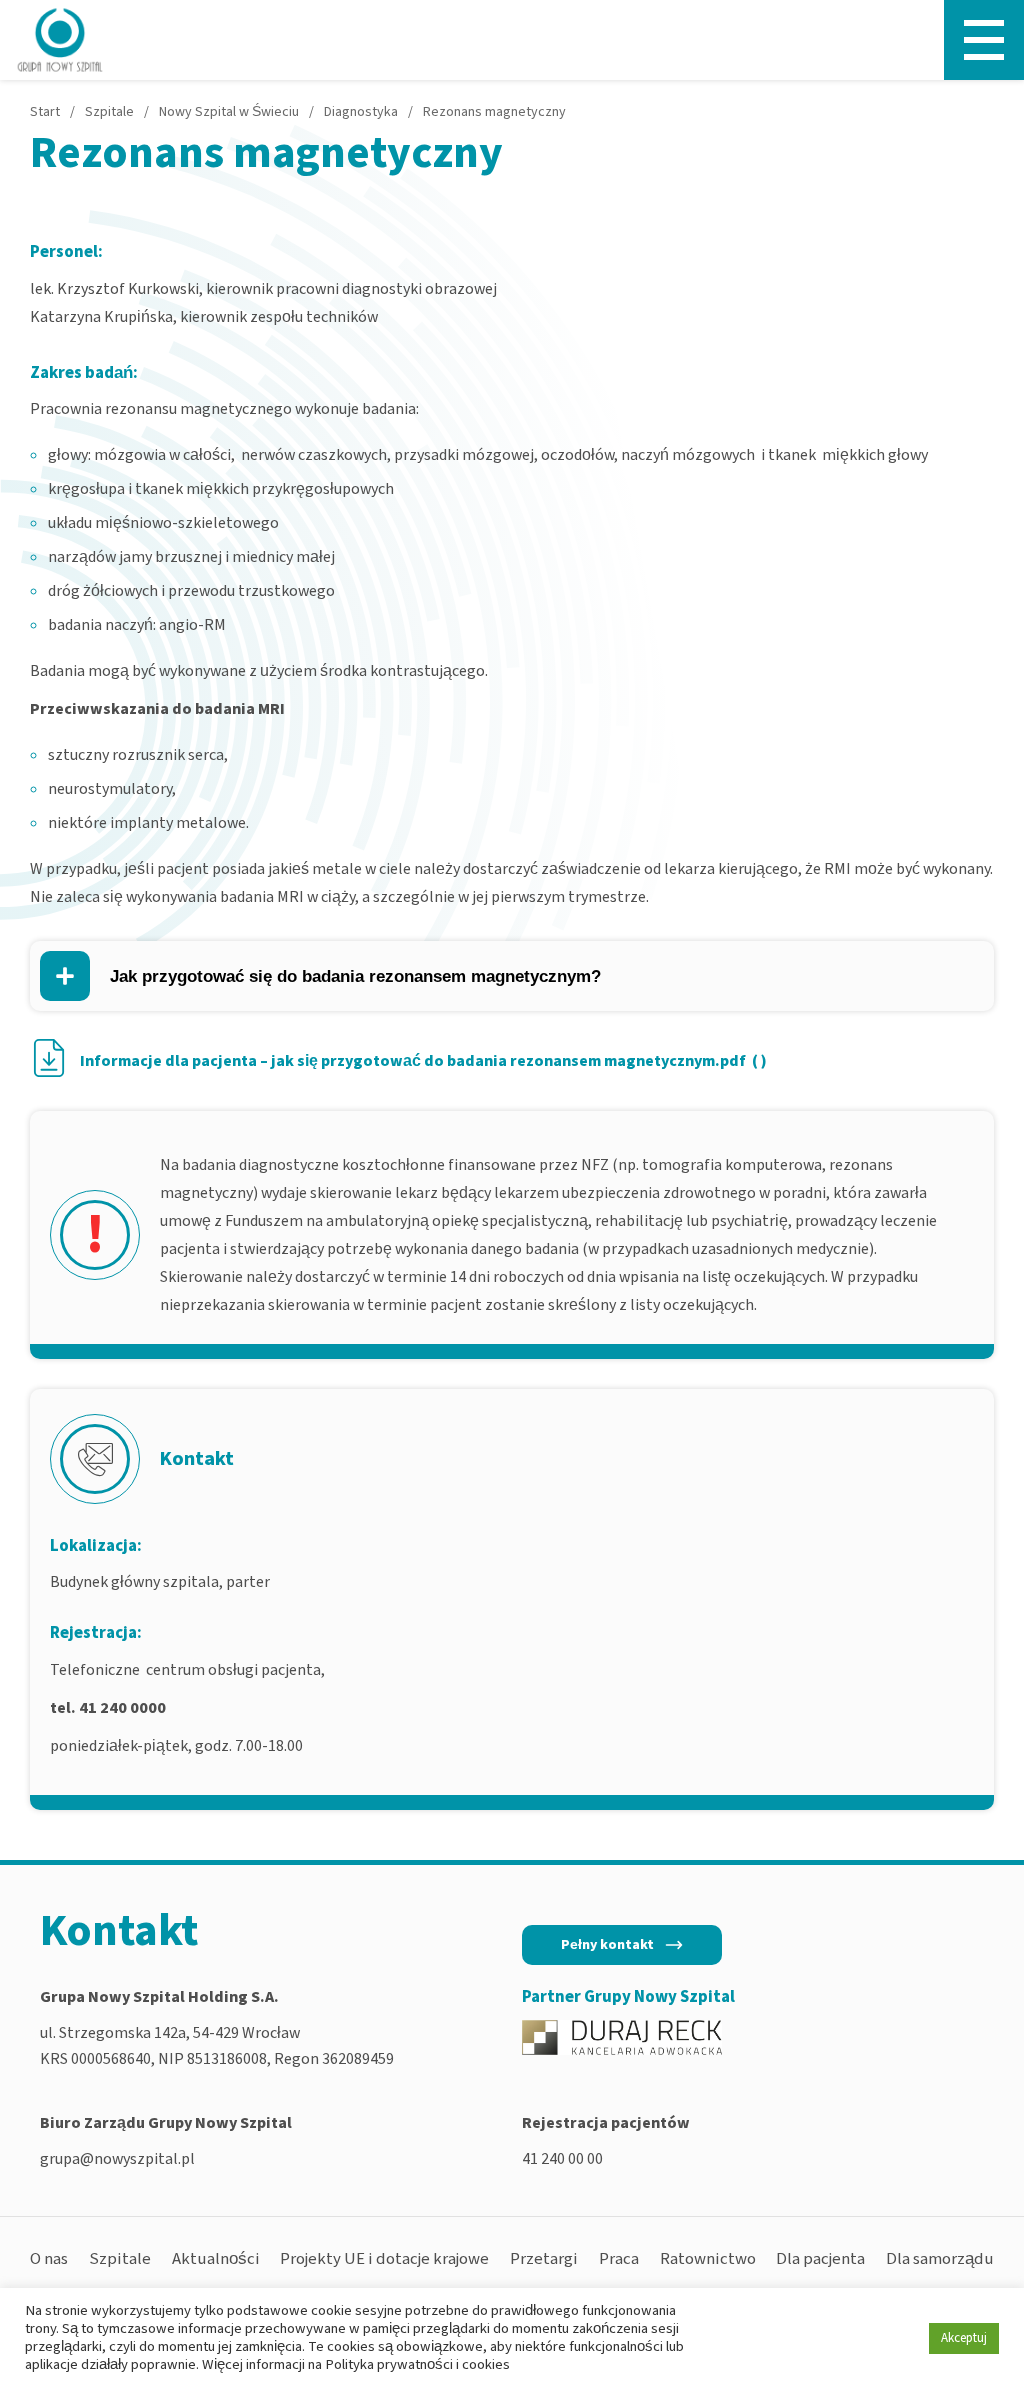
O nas (49, 2259)
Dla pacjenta (820, 2259)
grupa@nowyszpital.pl (117, 2159)
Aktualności (216, 2259)
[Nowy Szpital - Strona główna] (60, 40)
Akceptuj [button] (964, 2338)
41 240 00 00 (562, 2159)
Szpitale (120, 2259)
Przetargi (544, 2259)
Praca (619, 2259)
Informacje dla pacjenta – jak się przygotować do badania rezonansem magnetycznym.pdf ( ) (423, 1061)
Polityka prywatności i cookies (417, 2364)
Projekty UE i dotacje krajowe (384, 2259)
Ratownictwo (708, 2259)
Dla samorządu (940, 2259)
